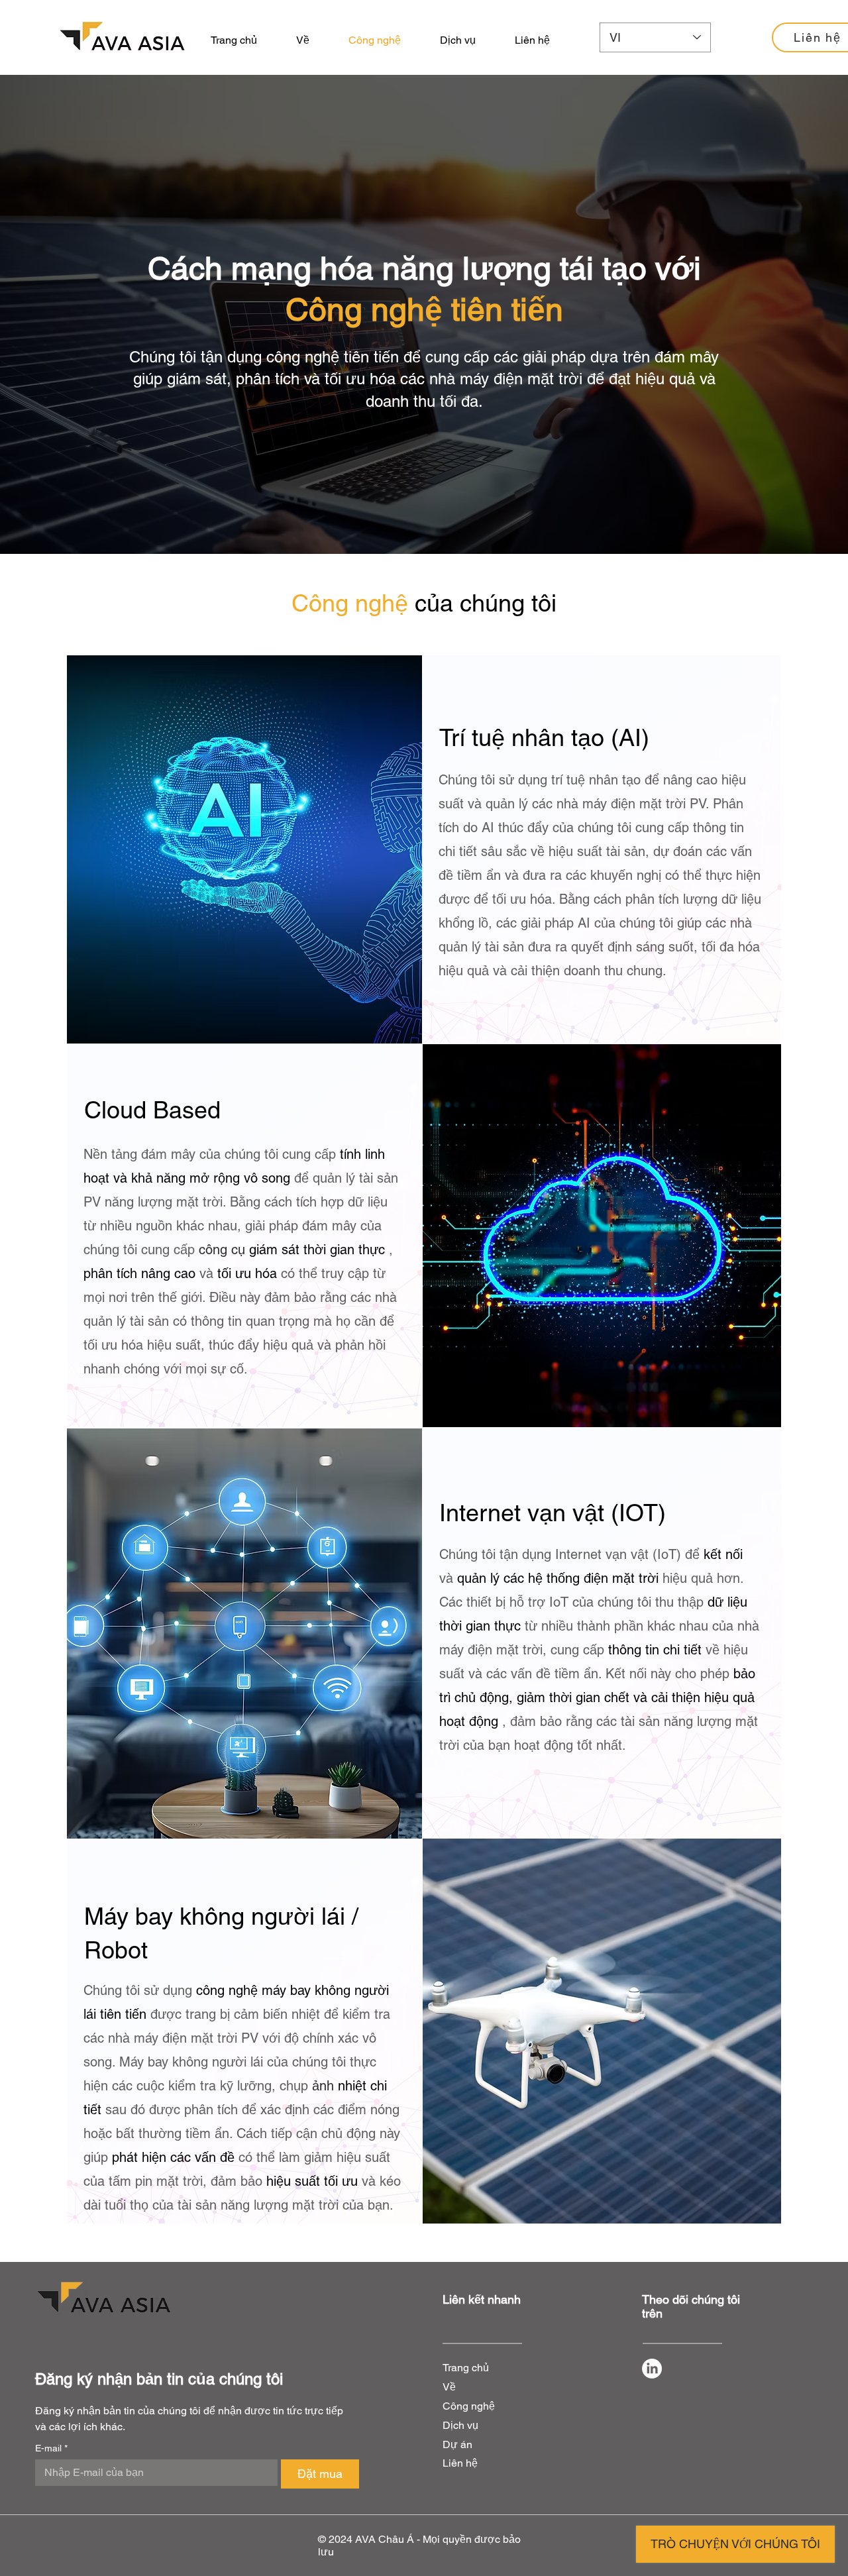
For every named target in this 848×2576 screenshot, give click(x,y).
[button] (457, 40)
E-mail (51, 2448)
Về (449, 2387)
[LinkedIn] (652, 2369)
